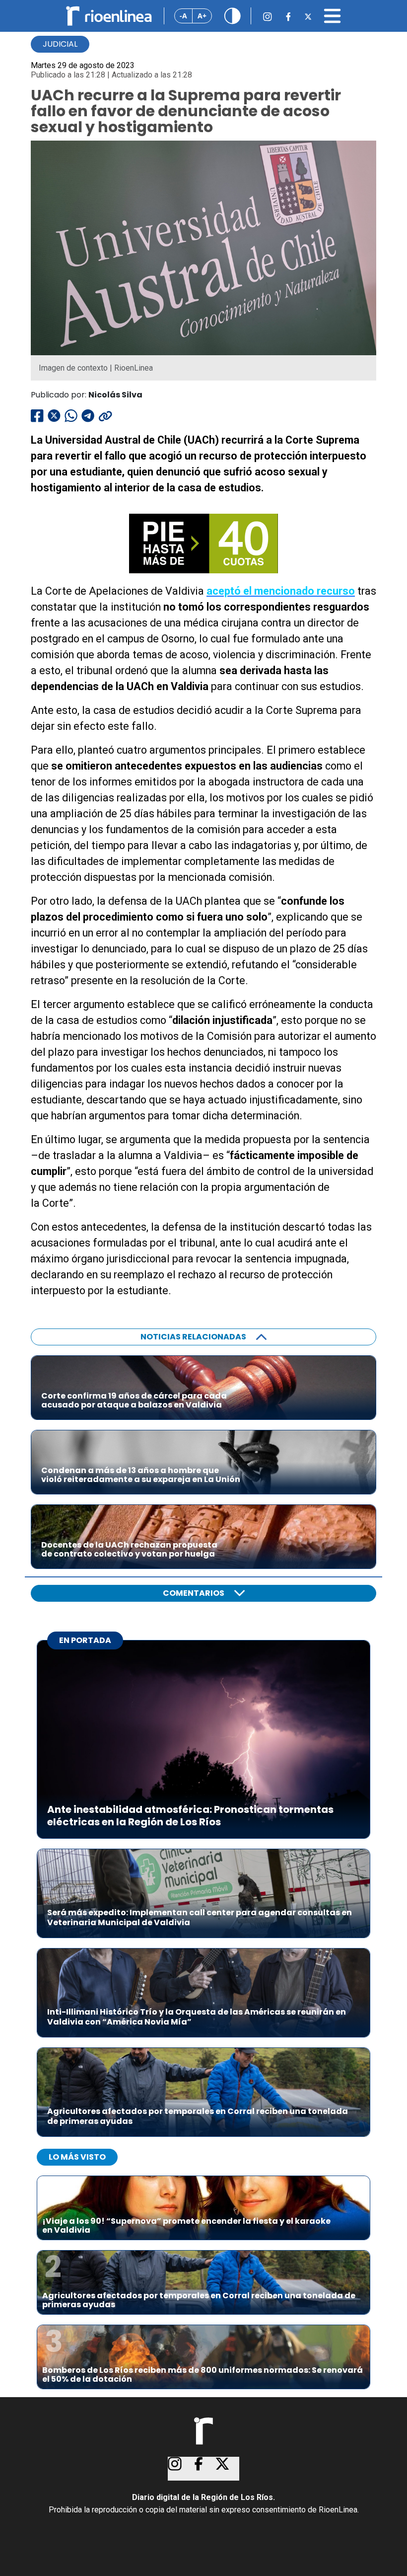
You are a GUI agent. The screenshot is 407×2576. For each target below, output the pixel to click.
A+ (202, 16)
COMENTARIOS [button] (194, 1593)
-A (183, 16)
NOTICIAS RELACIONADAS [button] (193, 1337)
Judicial (60, 44)
